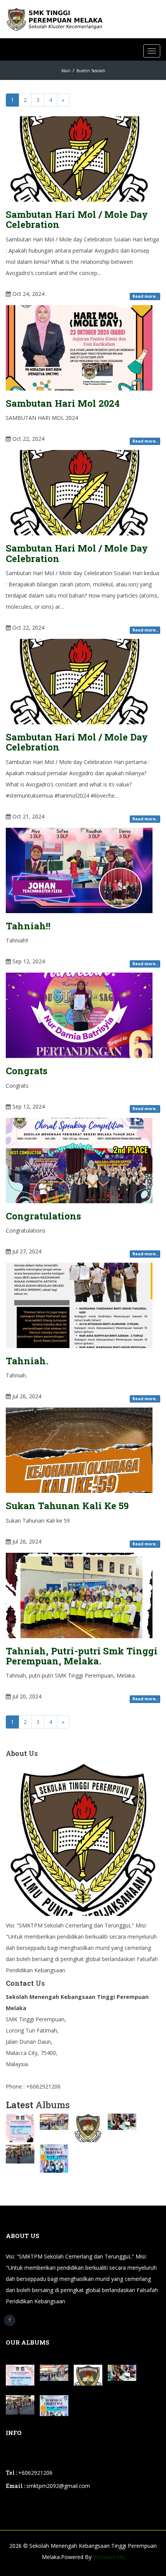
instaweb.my (109, 2557)
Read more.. (145, 296)
